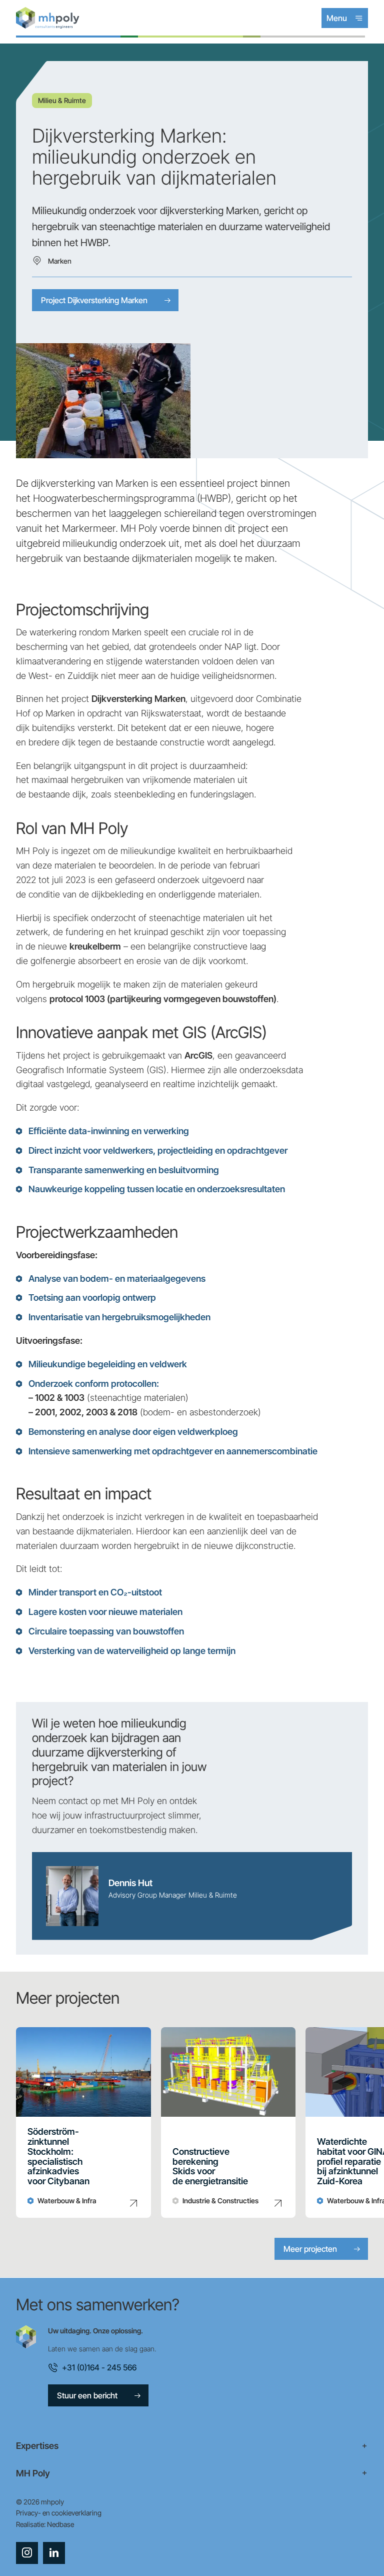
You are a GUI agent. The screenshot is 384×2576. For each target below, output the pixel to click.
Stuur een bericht (87, 2395)
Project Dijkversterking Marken (94, 300)
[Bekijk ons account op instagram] (27, 2553)
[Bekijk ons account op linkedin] (54, 2553)
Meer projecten (310, 2249)
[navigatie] (192, 2446)
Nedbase (60, 2524)
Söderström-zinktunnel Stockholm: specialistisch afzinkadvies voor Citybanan (58, 2157)
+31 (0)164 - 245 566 (99, 2367)
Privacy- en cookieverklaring (59, 2513)
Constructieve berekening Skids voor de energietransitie (210, 2167)
